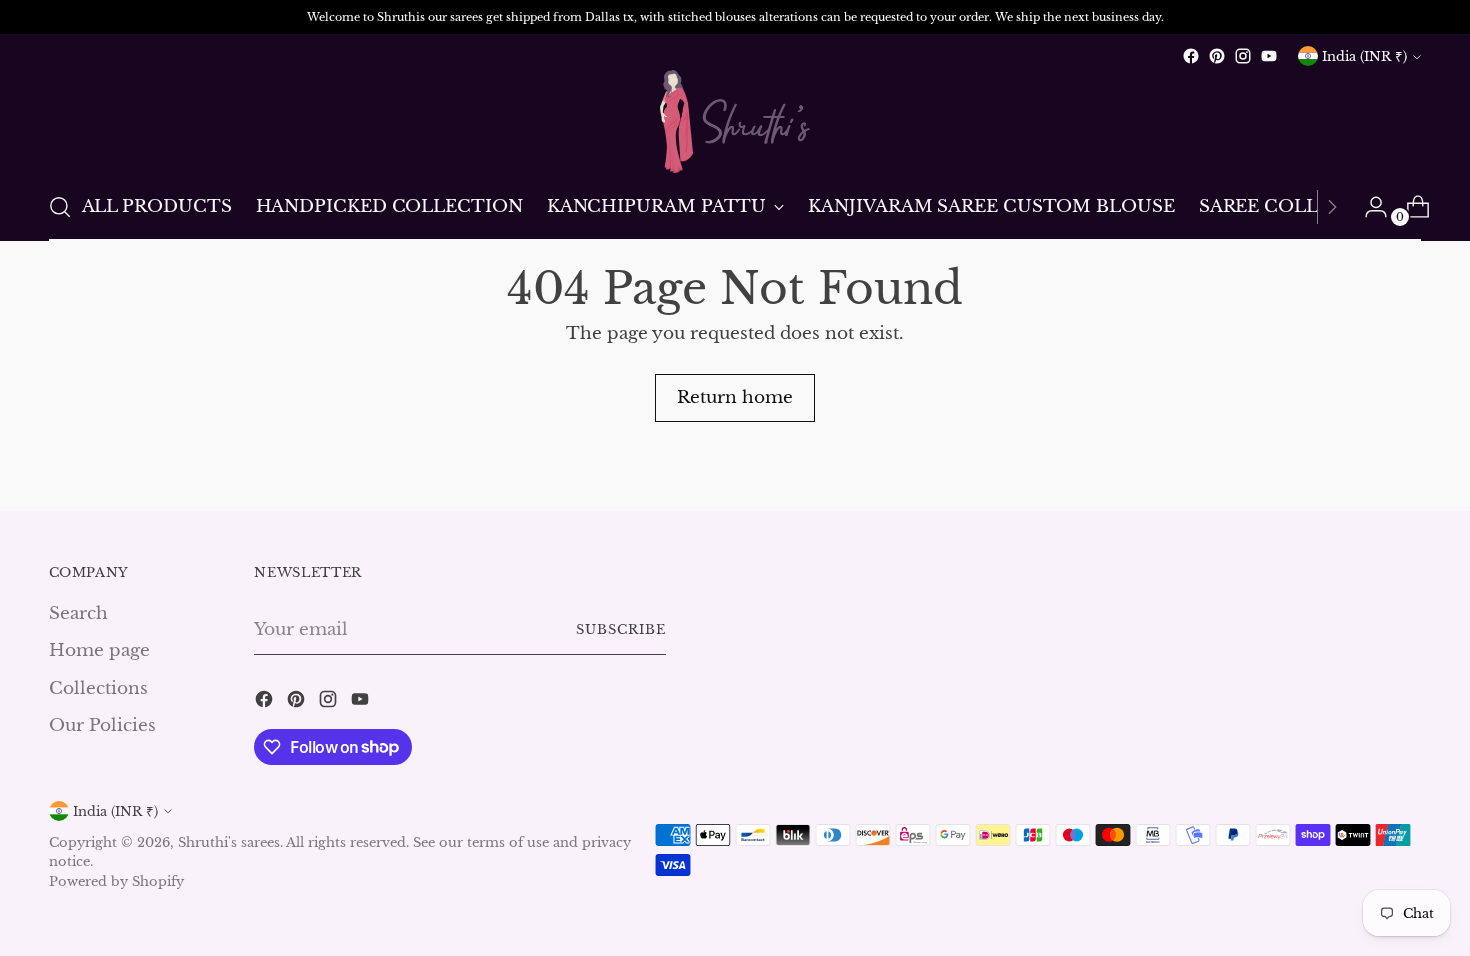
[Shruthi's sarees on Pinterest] (1217, 56)
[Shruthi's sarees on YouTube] (1269, 56)
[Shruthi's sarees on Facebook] (1191, 56)
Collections (98, 688)
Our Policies (102, 725)
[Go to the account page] (1368, 207)
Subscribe (621, 629)
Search (78, 613)
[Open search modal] (60, 207)
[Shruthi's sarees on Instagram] (1243, 56)
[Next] (1332, 207)
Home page (99, 650)
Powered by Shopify (116, 881)
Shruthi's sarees (229, 842)
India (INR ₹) (1364, 56)
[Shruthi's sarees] (735, 121)
